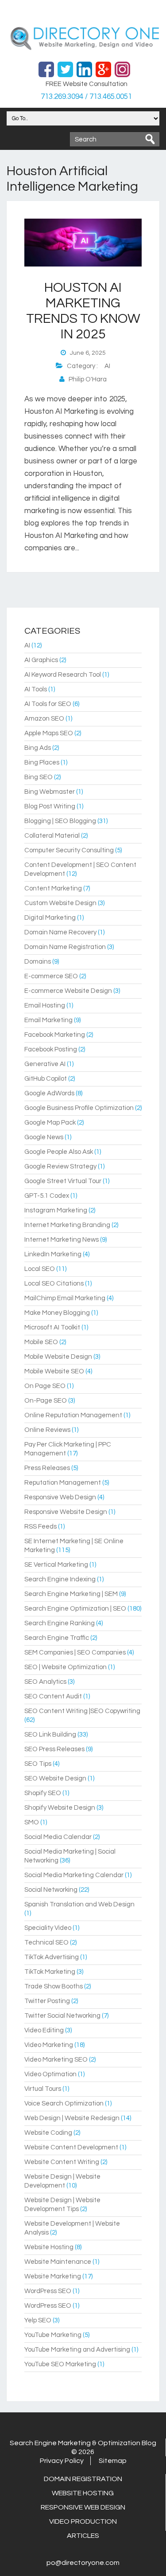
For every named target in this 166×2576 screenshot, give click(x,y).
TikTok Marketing (50, 1972)
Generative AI (45, 1064)
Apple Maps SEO (49, 733)
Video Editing (44, 2030)
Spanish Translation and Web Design (79, 1904)
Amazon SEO (44, 719)
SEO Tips (38, 1764)
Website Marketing (53, 2276)
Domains (38, 962)
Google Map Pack (50, 1123)
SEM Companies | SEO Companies (75, 1653)
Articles (83, 2536)
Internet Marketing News (62, 1240)
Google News (44, 1137)
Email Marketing (48, 1020)
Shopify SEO (43, 1793)
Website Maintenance (58, 2262)
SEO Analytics (45, 1682)
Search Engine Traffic (57, 1638)
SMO (32, 1822)
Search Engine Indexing (60, 1579)
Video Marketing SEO (56, 2060)
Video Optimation (50, 2074)
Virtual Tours (43, 2089)
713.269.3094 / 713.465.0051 (86, 97)
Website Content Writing (62, 2162)
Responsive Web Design (60, 1497)
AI (107, 366)
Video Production (83, 2521)
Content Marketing (53, 888)
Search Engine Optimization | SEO (75, 1609)
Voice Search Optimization (64, 2104)
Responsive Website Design (66, 1512)
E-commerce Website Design (68, 991)
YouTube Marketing (53, 2335)
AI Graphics (41, 660)
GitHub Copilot (46, 1079)
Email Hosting (45, 1006)
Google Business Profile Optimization (79, 1108)
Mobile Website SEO (54, 1371)
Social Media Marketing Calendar (74, 1875)
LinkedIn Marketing (53, 1254)
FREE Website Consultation (87, 84)
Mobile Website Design (58, 1357)
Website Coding (48, 2133)
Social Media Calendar (58, 1837)
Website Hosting (49, 2247)
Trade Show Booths (54, 1986)
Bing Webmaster (50, 792)
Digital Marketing (50, 918)
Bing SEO (39, 777)
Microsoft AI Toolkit (52, 1327)
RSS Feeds (41, 1527)
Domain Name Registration (65, 947)
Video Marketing (49, 2045)
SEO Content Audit (53, 1696)
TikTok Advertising (52, 1957)
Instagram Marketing (56, 1210)
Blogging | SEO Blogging (60, 821)
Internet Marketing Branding (67, 1225)
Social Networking (51, 1890)
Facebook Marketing (55, 1035)
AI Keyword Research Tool (63, 675)
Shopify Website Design (60, 1808)
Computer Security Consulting (69, 850)
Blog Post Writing (50, 806)
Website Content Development (71, 2147)
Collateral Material (52, 836)
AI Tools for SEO (48, 704)
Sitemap (113, 2461)
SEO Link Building (50, 1735)
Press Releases (47, 1468)
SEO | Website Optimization (66, 1667)
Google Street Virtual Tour (63, 1181)
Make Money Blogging (57, 1313)
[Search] (150, 139)
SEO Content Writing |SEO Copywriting (82, 1711)
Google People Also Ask (59, 1152)
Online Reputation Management (73, 1415)
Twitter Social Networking (62, 2016)
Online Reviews (47, 1430)
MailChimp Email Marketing (65, 1298)
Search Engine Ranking (60, 1623)
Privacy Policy (62, 2461)
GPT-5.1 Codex (47, 1196)
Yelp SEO (38, 2320)
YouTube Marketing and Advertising (77, 2350)
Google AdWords (49, 1093)
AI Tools (36, 689)
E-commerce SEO (51, 976)
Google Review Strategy (60, 1166)
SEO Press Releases (54, 1749)
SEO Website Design (55, 1778)
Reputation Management (63, 1483)
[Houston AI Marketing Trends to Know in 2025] (83, 265)
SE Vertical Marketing (56, 1565)
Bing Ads (38, 748)
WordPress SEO (48, 2291)
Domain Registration (83, 2479)
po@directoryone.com (83, 2563)
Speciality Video (48, 1928)
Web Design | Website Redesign (72, 2118)
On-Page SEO (46, 1401)
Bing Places (42, 763)
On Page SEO (45, 1386)
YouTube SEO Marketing (60, 2364)
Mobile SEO (41, 1342)
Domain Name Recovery (60, 932)
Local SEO (40, 1269)
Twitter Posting (47, 2001)
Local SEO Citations (54, 1284)
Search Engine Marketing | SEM (71, 1594)
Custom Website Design (60, 903)
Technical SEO (46, 1943)
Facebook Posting (51, 1049)
